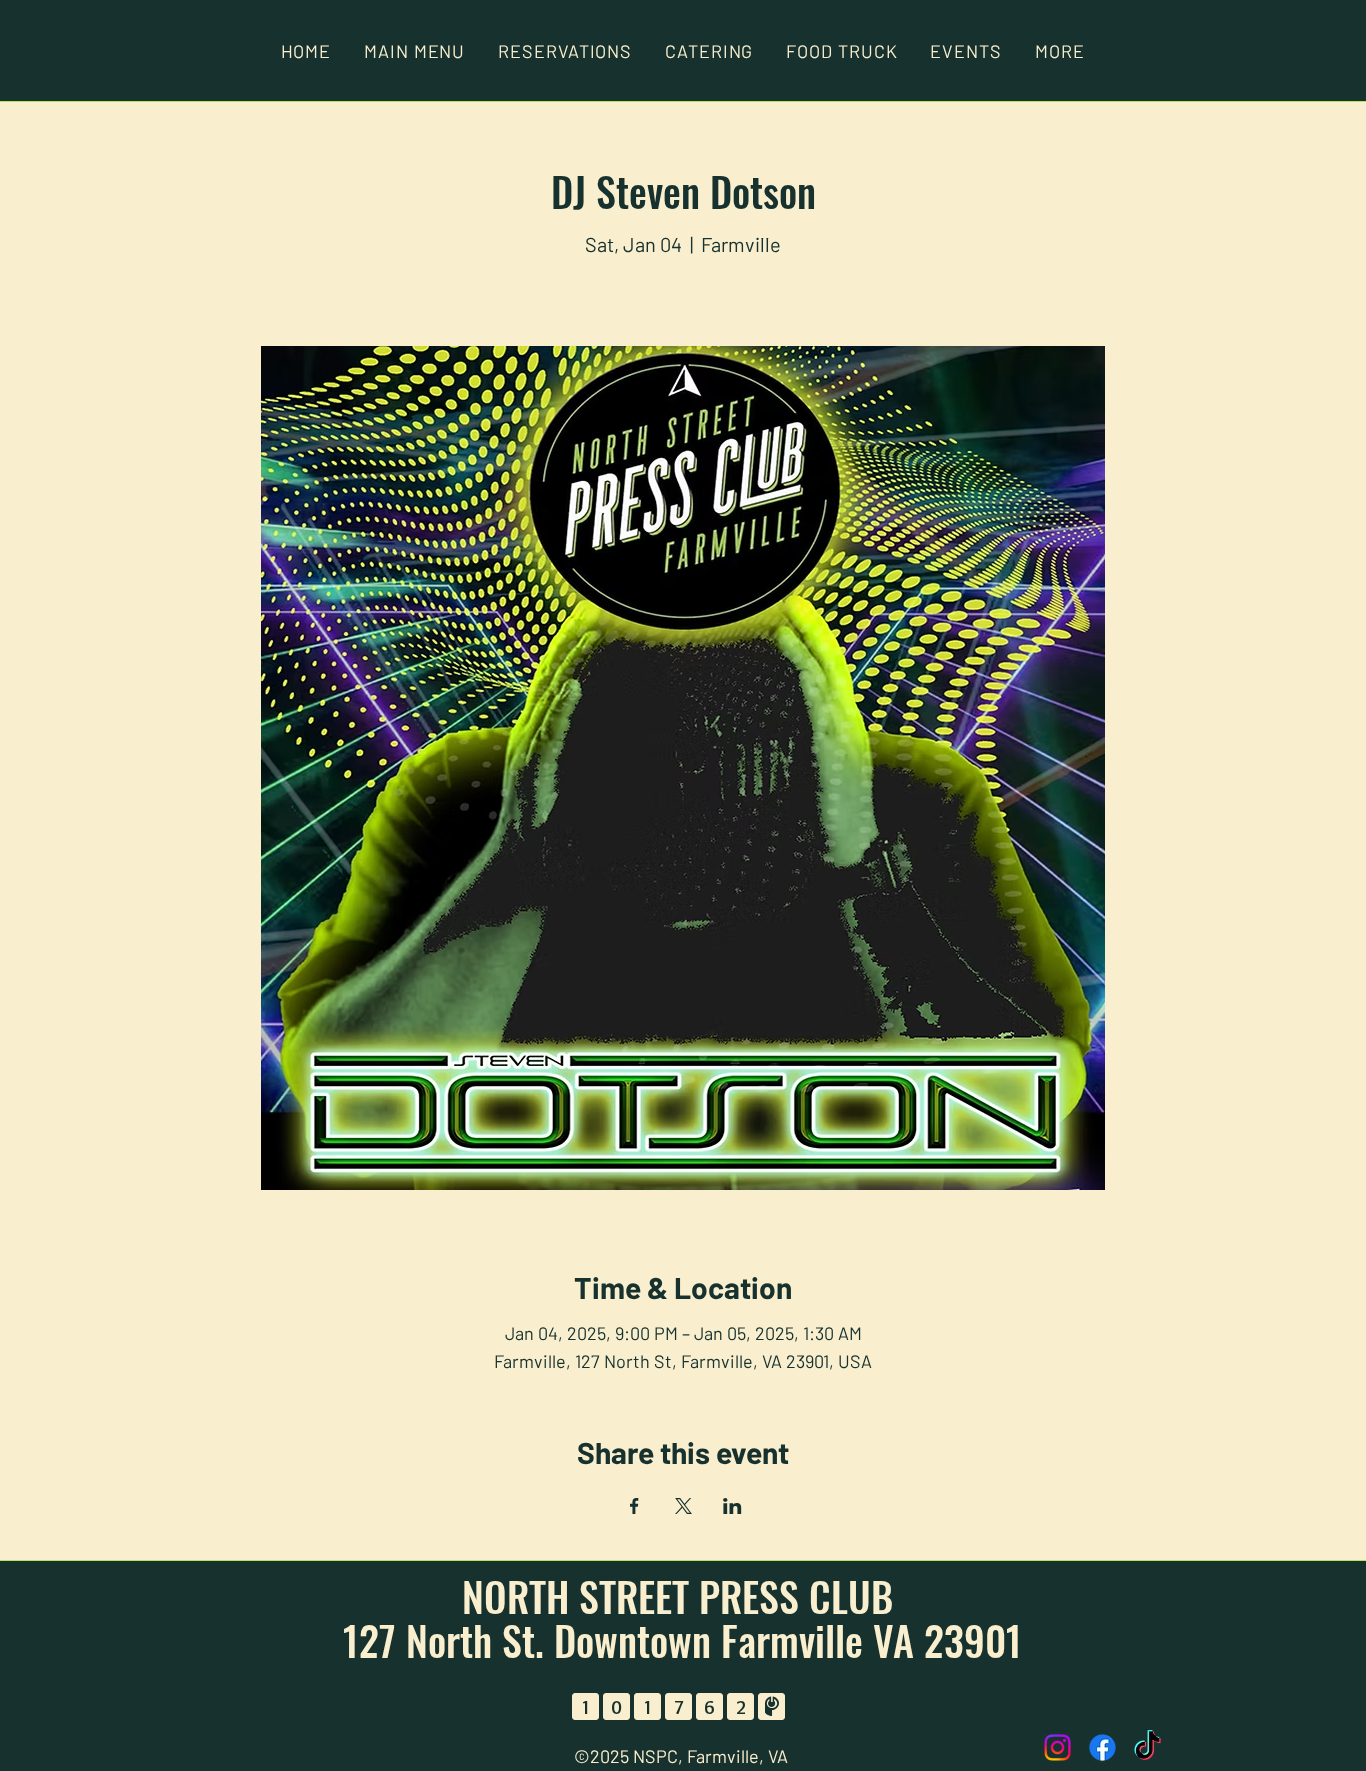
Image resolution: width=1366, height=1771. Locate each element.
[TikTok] (1147, 1747)
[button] (1059, 51)
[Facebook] (1102, 1747)
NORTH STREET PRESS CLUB (682, 1596)
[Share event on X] (683, 1506)
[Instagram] (1057, 1747)
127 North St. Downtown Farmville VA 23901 (682, 1640)
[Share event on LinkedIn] (732, 1506)
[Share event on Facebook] (634, 1506)
